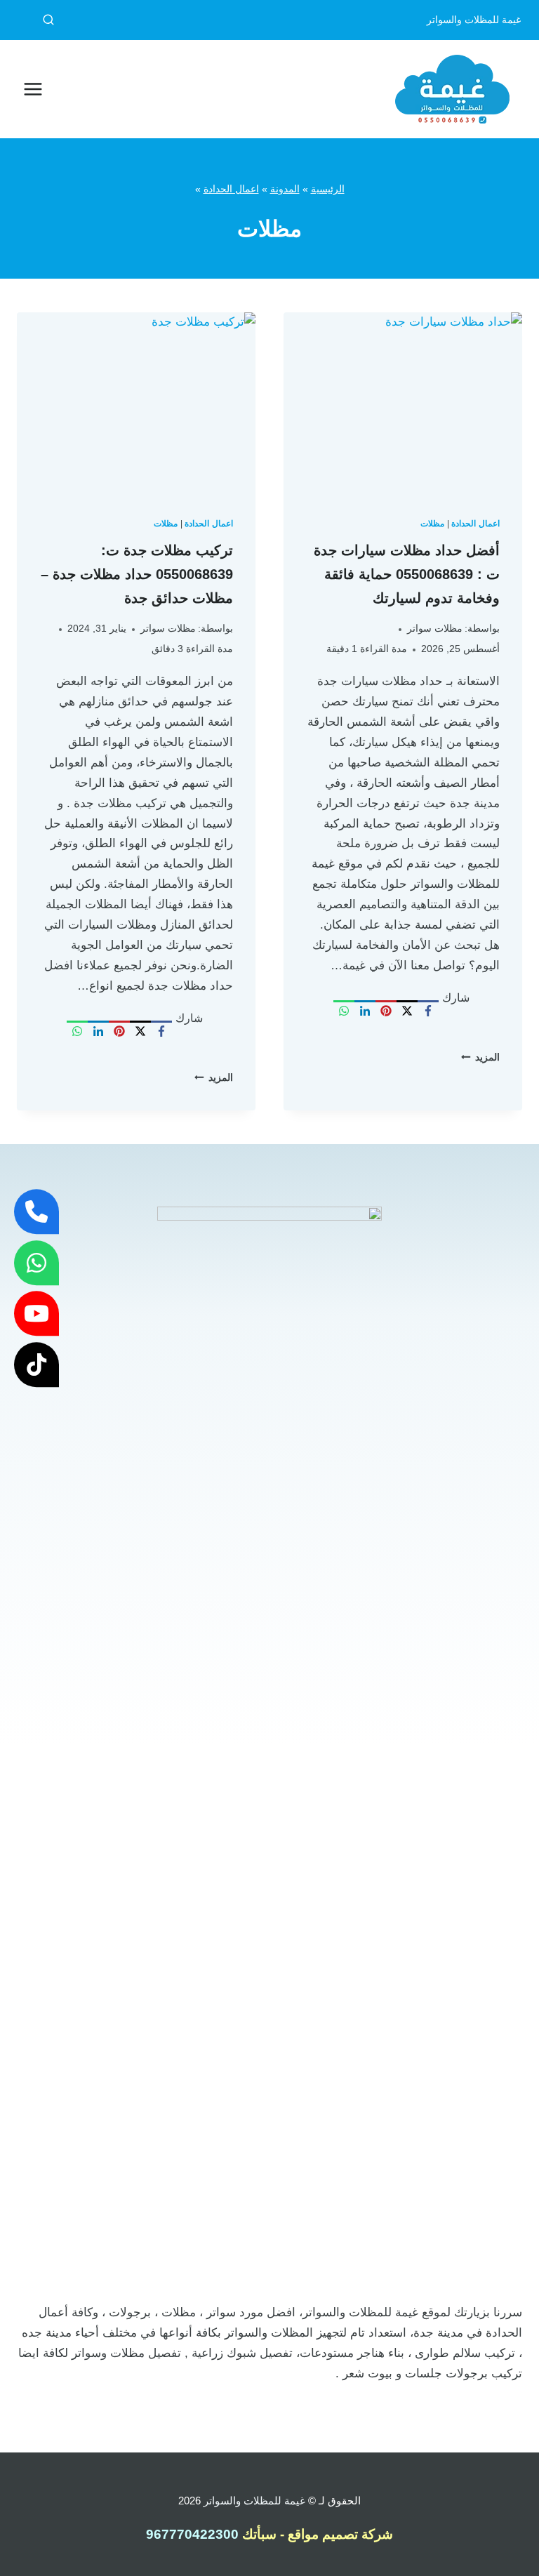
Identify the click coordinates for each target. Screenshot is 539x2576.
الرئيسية (328, 189)
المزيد (480, 1057)
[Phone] (36, 1211)
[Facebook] (428, 1011)
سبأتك (258, 2534)
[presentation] (403, 402)
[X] (407, 1011)
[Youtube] (36, 1313)
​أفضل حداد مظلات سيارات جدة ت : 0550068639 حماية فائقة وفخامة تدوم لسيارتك (407, 574)
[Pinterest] (386, 1011)
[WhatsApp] (344, 1011)
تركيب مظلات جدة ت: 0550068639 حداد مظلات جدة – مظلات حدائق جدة (137, 574)
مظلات (432, 524)
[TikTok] (36, 1365)
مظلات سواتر (435, 629)
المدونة (285, 189)
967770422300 (192, 2534)
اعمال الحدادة (231, 189)
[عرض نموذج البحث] (36, 20)
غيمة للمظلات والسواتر (254, 2501)
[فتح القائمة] (33, 89)
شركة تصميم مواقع (340, 2534)
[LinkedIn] (365, 1011)
